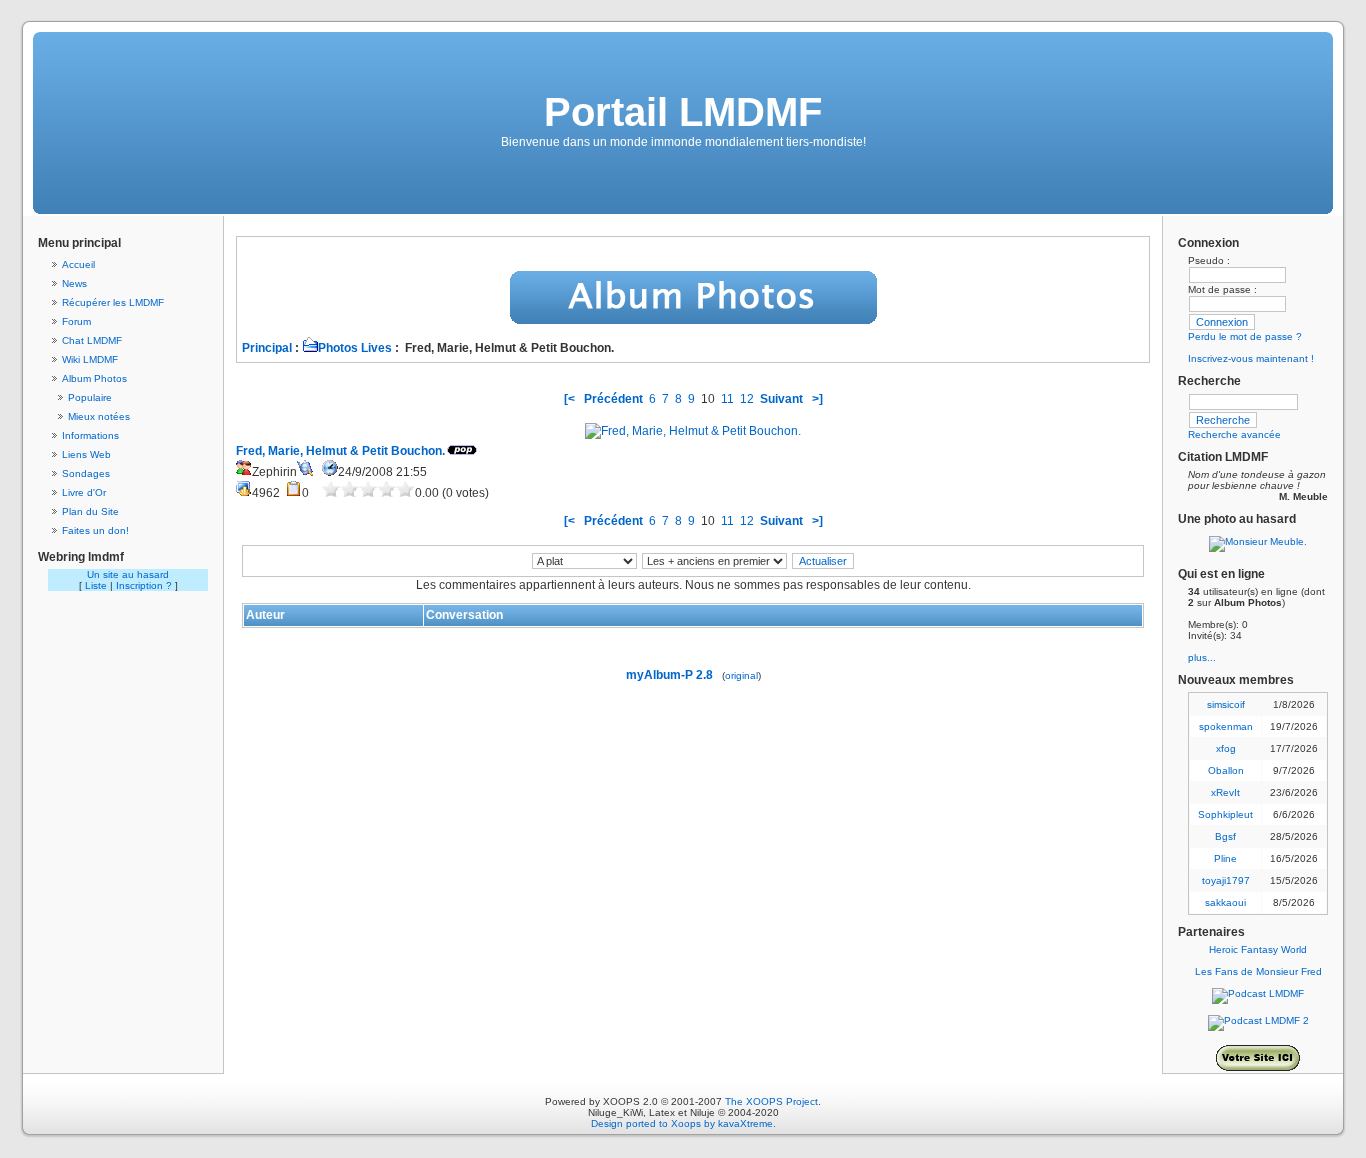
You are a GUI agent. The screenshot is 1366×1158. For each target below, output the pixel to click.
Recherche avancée (1234, 434)
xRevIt (1225, 792)
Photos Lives (355, 348)
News (74, 283)
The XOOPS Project (771, 1101)
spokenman (1226, 726)
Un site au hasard (128, 574)
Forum (76, 321)
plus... (1202, 657)
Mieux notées (99, 416)
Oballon (1226, 770)
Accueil (78, 264)
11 (727, 399)
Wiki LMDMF (90, 359)
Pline (1225, 858)
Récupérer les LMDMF (113, 302)
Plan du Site (90, 511)
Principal (267, 348)
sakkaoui (1225, 902)
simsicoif (1226, 704)
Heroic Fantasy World (1258, 949)
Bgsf (1225, 836)
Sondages (86, 473)
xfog (1226, 748)
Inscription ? (144, 585)
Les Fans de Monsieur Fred (1258, 971)
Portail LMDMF (683, 112)
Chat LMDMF (92, 340)
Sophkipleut (1225, 814)
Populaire (90, 397)
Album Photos (94, 378)
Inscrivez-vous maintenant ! (1251, 358)
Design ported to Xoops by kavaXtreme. (683, 1123)
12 (747, 399)
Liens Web (86, 454)
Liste (96, 585)
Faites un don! (95, 530)
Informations (90, 435)
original (741, 675)
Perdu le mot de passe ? (1245, 336)
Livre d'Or (84, 492)
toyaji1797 (1226, 880)
